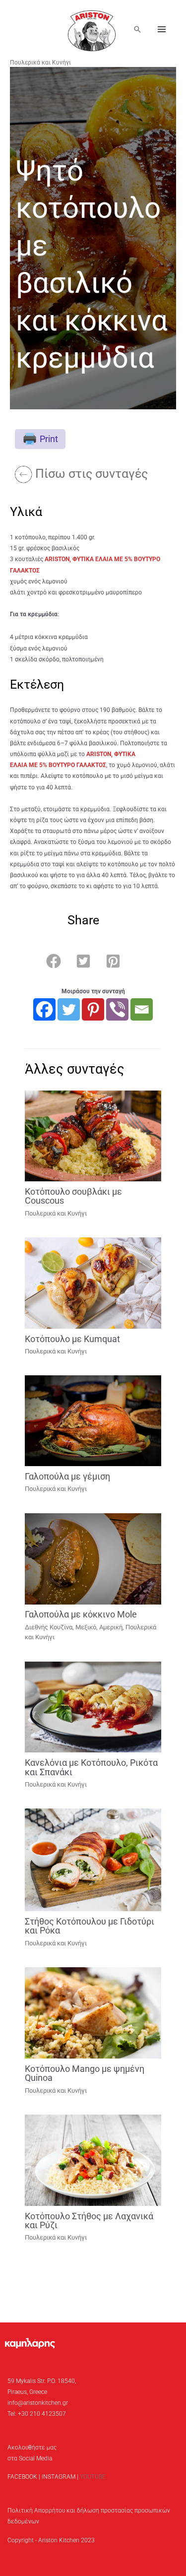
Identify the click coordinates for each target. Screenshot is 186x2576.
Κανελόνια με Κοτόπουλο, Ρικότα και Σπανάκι (91, 1767)
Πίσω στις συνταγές (92, 474)
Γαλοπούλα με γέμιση (67, 1476)
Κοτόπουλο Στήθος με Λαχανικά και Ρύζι (89, 2221)
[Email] (142, 1009)
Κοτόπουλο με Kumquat (72, 1339)
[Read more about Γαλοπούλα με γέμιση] (93, 1420)
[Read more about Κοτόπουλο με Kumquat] (93, 1283)
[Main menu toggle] (162, 29)
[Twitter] (69, 1009)
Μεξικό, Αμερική (99, 1627)
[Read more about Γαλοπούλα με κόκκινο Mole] (93, 1558)
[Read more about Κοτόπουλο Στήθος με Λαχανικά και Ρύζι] (93, 2160)
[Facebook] (44, 1009)
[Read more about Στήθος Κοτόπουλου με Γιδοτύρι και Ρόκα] (93, 1860)
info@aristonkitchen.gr (38, 2403)
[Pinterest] (93, 1009)
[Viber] (117, 1009)
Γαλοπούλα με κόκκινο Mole (81, 1614)
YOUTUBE (93, 2477)
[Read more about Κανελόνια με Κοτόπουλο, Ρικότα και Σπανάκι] (93, 1707)
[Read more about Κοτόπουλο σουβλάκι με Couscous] (93, 1136)
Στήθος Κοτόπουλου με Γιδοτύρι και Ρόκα (90, 1926)
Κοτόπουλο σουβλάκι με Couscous (73, 1196)
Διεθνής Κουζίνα (49, 1627)
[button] (137, 29)
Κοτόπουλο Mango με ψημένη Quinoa (85, 2073)
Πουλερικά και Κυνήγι (40, 63)
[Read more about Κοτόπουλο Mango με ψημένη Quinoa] (93, 2012)
